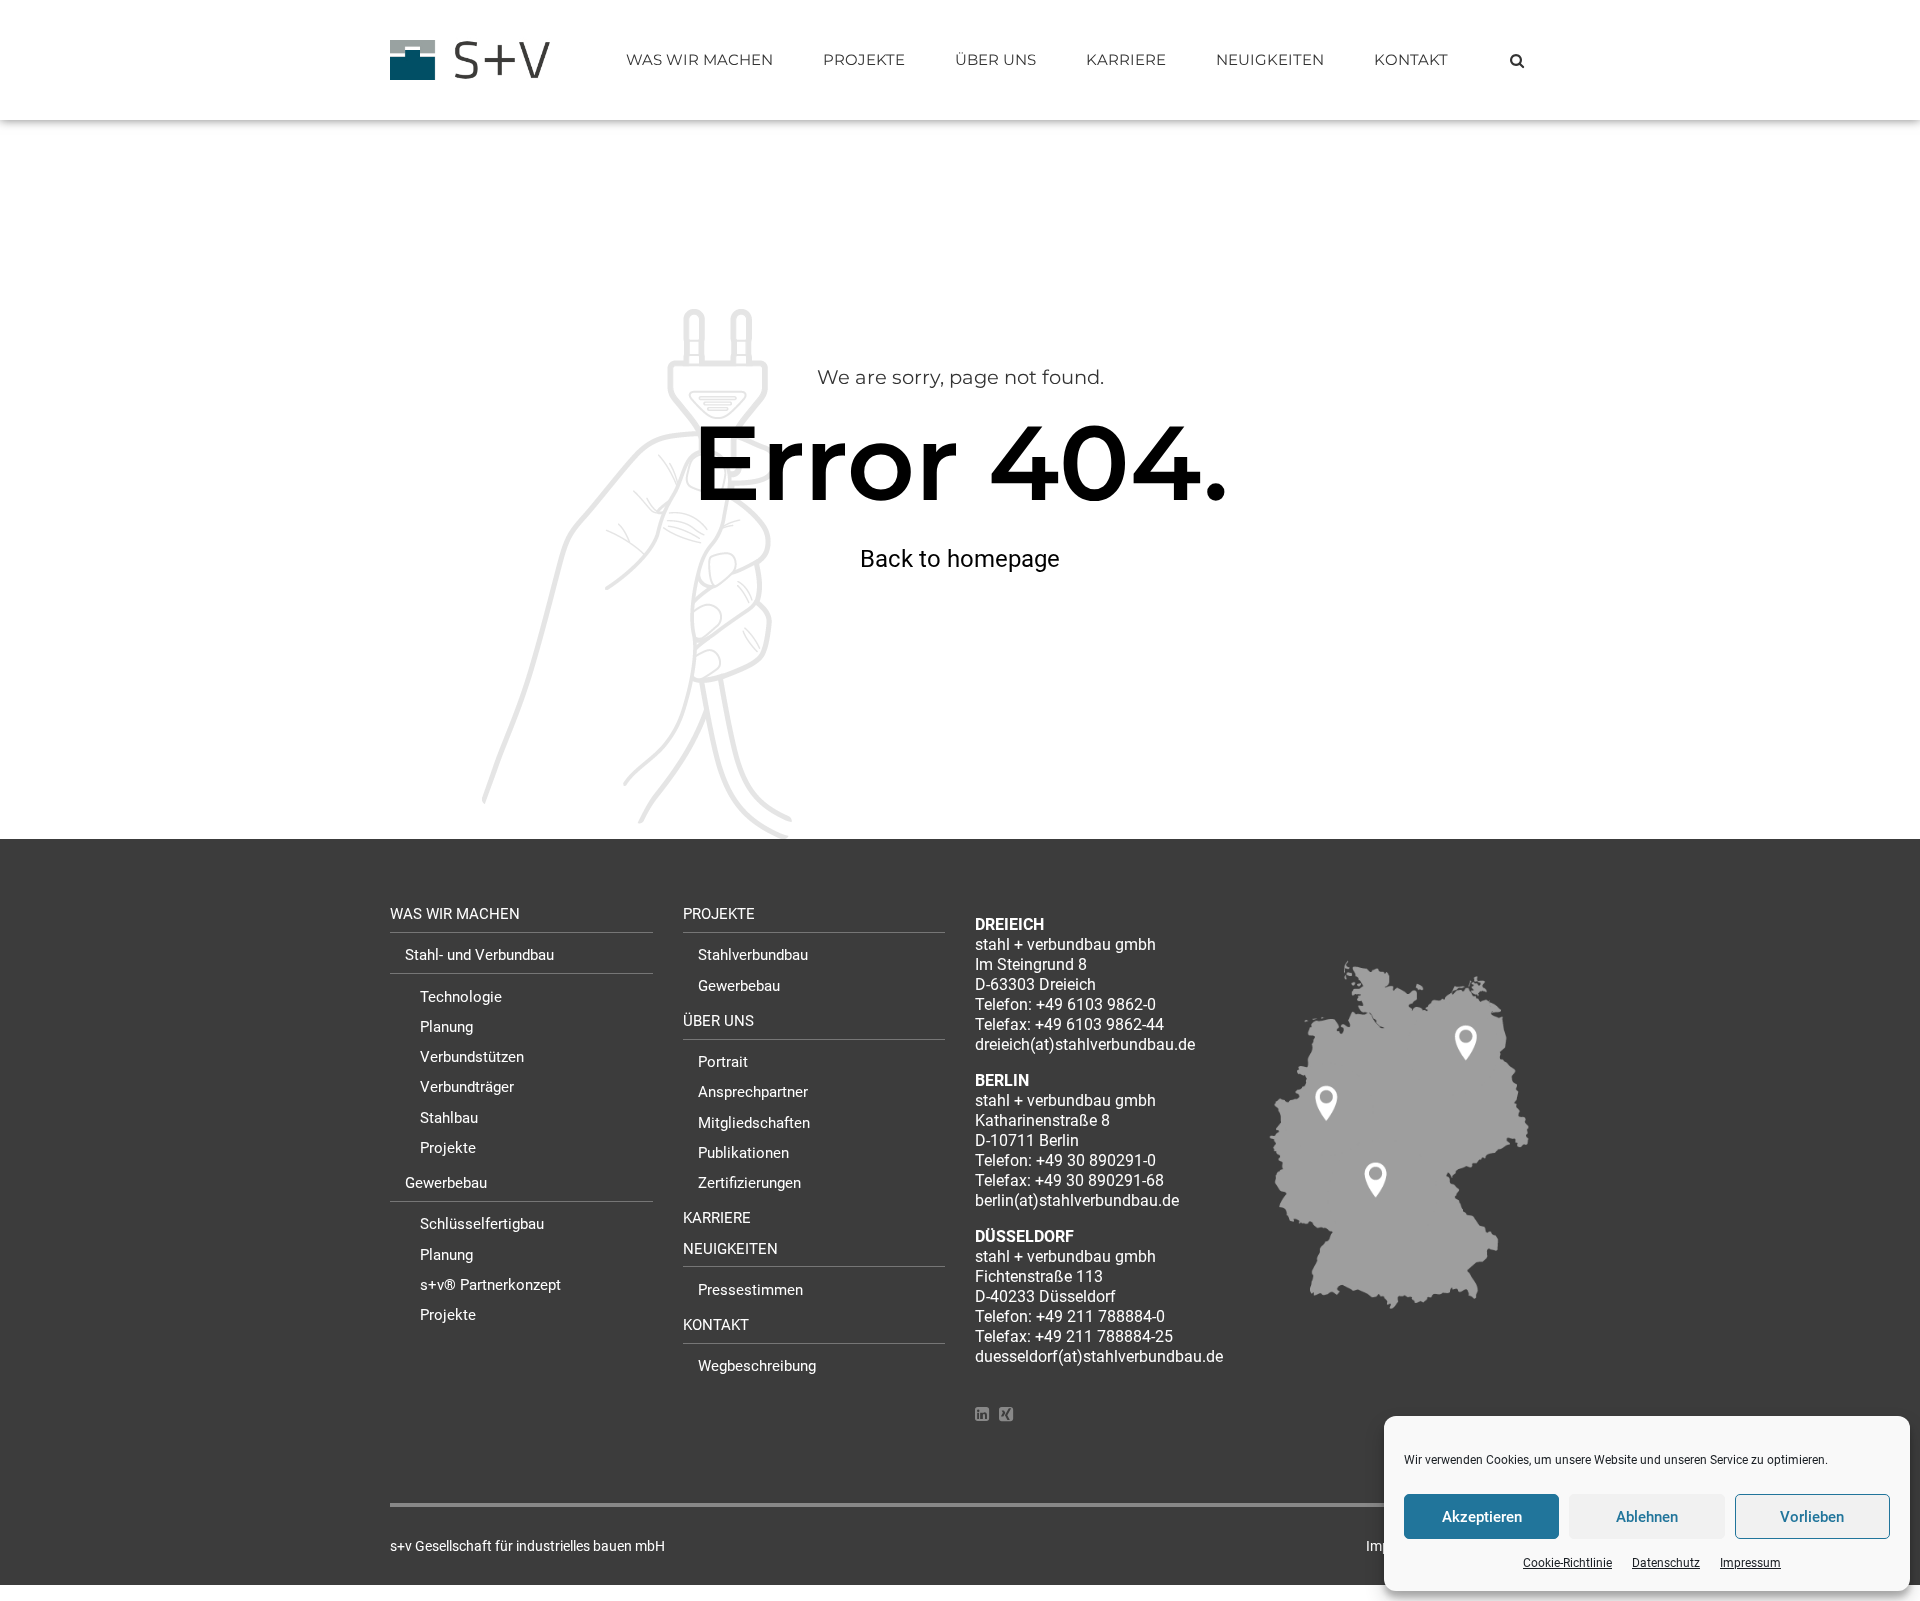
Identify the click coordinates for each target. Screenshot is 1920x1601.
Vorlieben (1812, 1517)
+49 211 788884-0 (1100, 1316)
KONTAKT (1411, 59)
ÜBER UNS (995, 59)
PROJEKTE (864, 59)
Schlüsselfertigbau (482, 1224)
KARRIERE (1126, 59)
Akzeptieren (1482, 1517)
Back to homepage (960, 559)
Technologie (461, 997)
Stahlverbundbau (753, 955)
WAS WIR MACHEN (699, 59)
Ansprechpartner (753, 1092)
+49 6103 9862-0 (1096, 1004)
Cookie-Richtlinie (1567, 1563)
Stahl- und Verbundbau (479, 955)
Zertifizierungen (749, 1183)
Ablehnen (1647, 1517)
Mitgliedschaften (754, 1123)
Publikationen (743, 1153)
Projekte (448, 1148)
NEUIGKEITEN (1270, 59)
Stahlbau (449, 1118)
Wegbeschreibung (757, 1366)
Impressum (1750, 1563)
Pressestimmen (750, 1290)
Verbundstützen (472, 1057)
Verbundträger (467, 1087)
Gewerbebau (446, 1183)
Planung (446, 1027)
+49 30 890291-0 (1096, 1160)
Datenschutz (1666, 1563)
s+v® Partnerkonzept (490, 1285)
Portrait (723, 1062)
